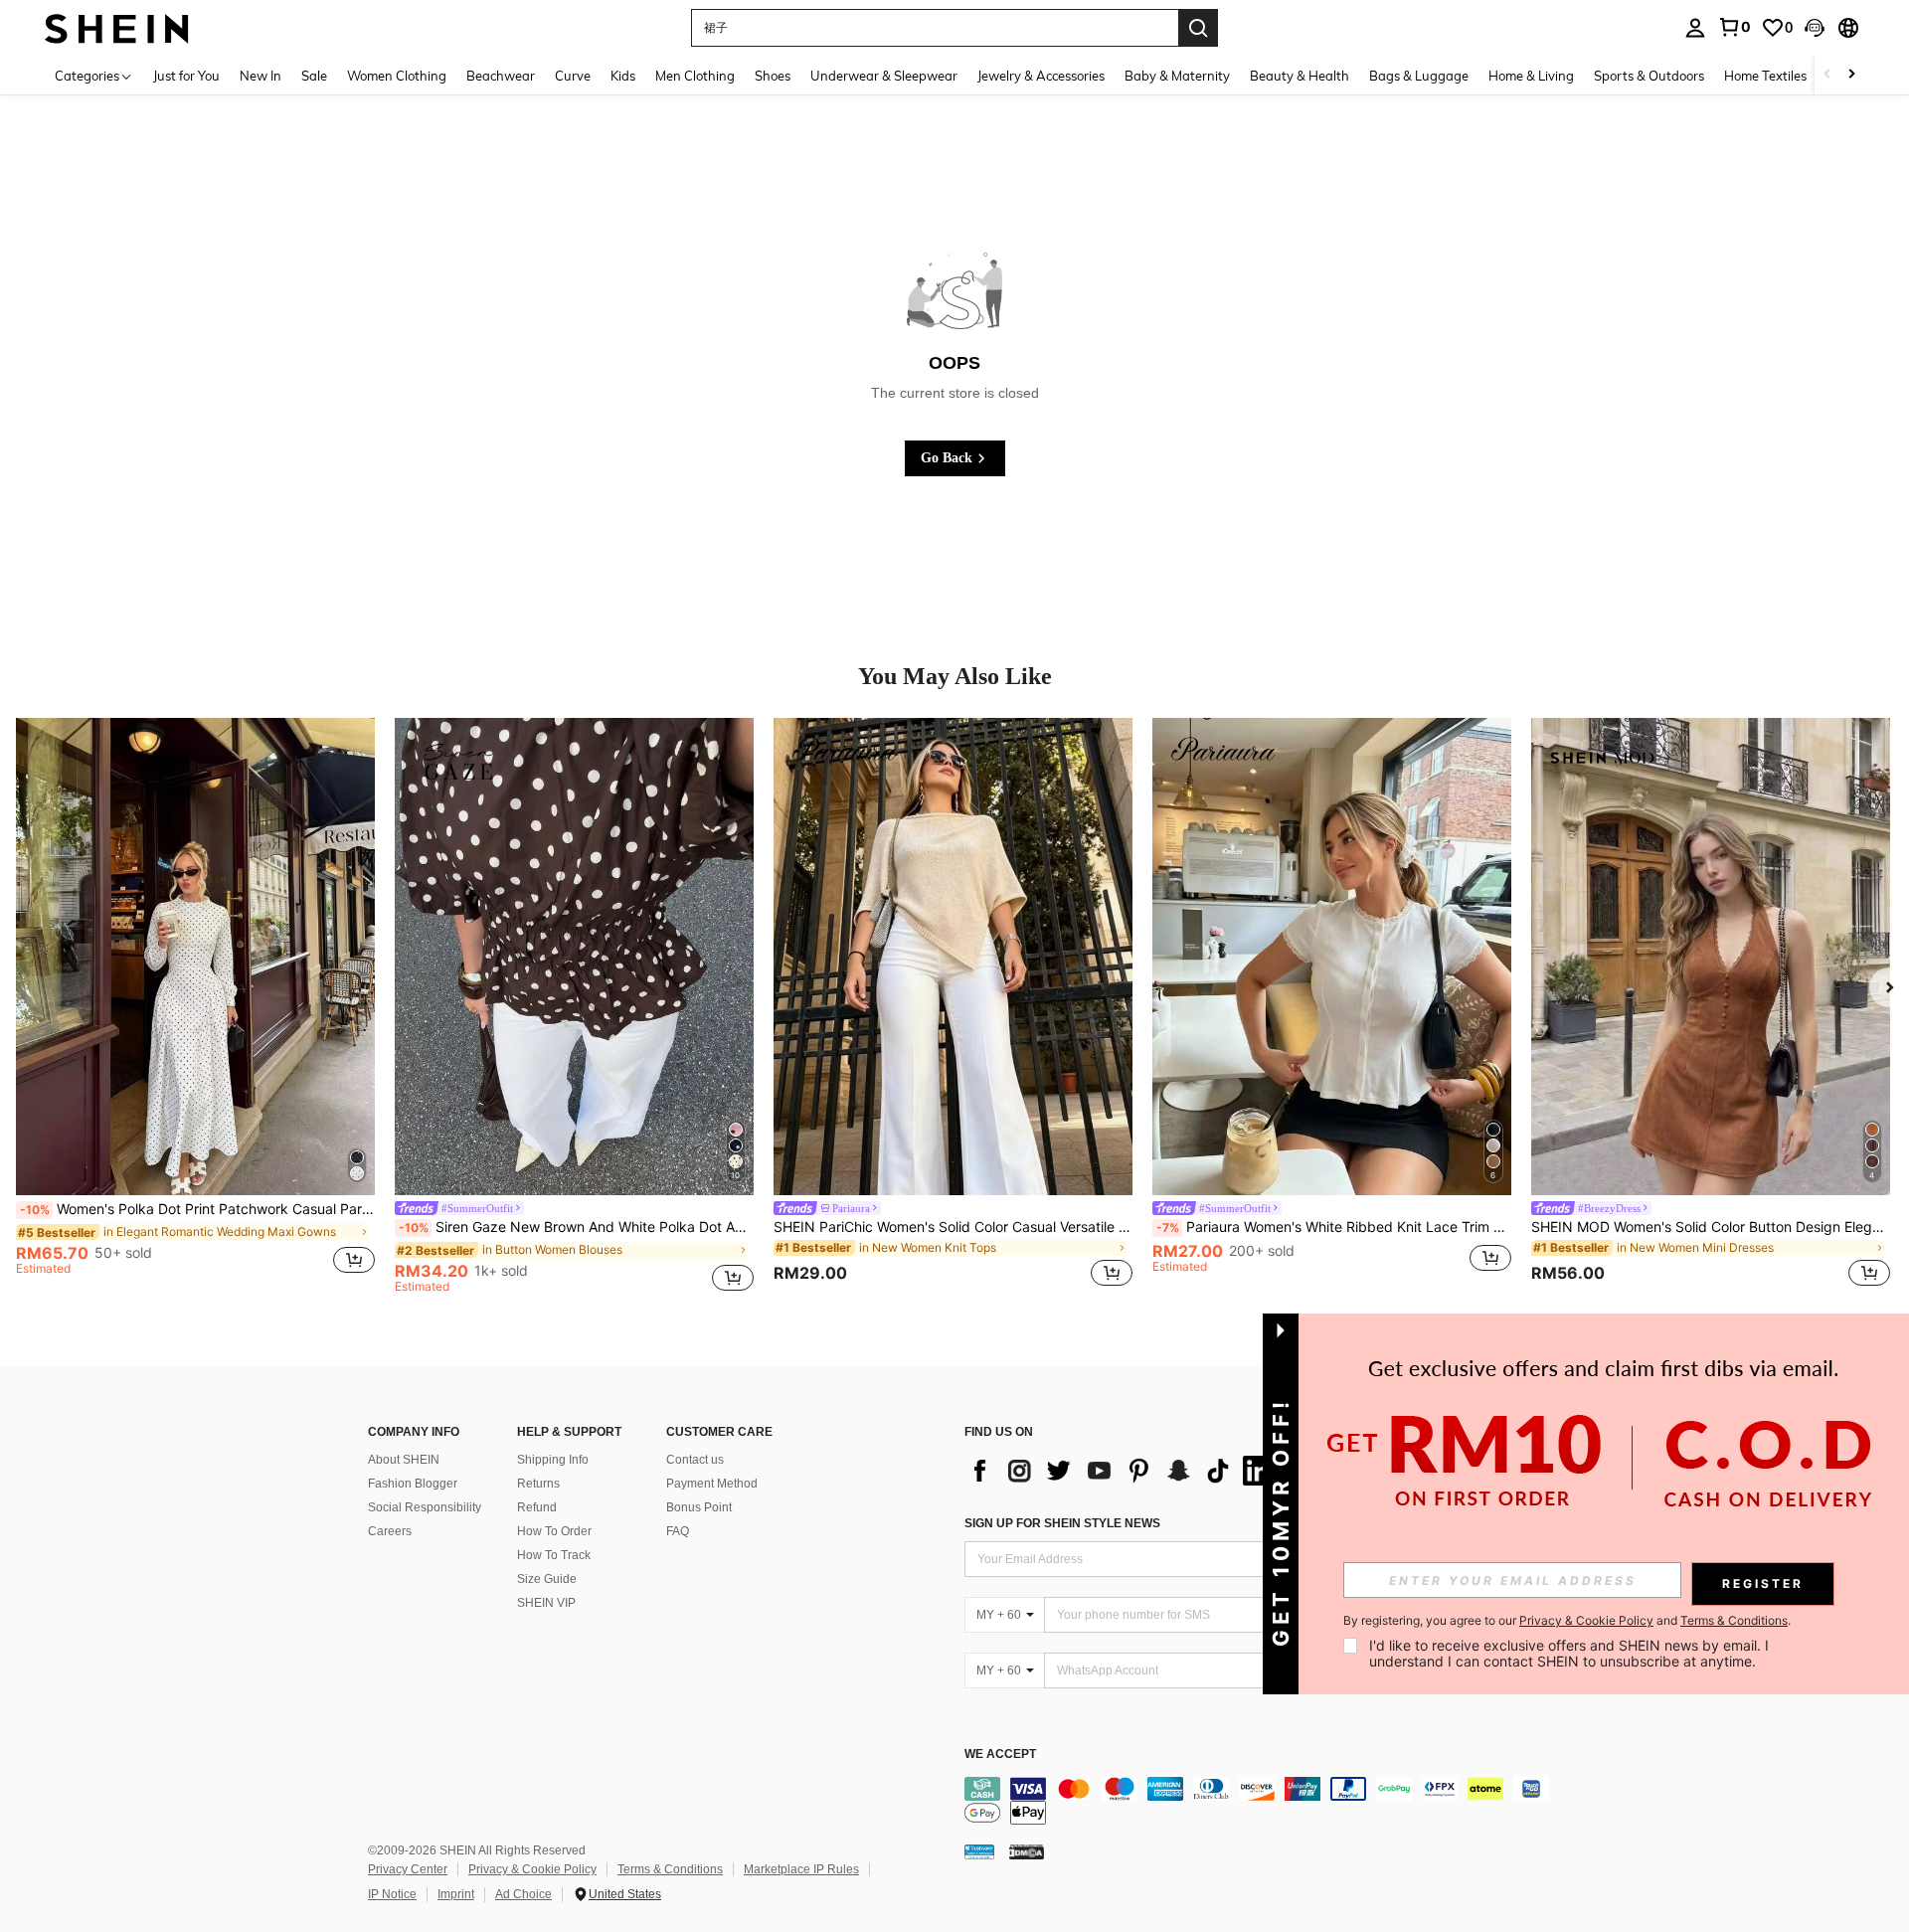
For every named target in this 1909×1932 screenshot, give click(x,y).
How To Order (554, 1531)
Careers (390, 1531)
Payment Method (712, 1484)
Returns (538, 1484)
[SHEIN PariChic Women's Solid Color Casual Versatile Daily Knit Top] (953, 957)
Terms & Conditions (670, 1869)
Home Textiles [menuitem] (1765, 76)
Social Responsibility (425, 1507)
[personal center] (1695, 28)
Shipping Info (553, 1460)
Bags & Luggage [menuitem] (1419, 76)
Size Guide (547, 1579)
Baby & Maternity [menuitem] (1177, 76)
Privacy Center (408, 1869)
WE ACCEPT (1000, 1755)
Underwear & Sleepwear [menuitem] (884, 76)
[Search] (1198, 28)
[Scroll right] (1851, 75)
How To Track (554, 1555)
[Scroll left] (1827, 75)
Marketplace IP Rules (801, 1869)
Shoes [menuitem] (773, 76)
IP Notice (392, 1894)
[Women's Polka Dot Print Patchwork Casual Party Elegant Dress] (195, 957)
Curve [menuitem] (573, 76)
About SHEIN (404, 1460)
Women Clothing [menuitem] (397, 76)
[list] (1124, 1471)
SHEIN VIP (546, 1603)
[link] (1734, 27)
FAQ (678, 1531)
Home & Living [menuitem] (1531, 76)
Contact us (695, 1460)
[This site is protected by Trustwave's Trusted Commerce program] (979, 1850)
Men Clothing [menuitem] (695, 76)
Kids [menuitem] (623, 76)
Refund (537, 1507)
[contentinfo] (1263, 1801)
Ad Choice (523, 1894)
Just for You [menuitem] (186, 76)
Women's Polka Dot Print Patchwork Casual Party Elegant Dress (197, 1209)
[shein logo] (117, 27)
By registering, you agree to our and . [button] (1567, 1621)
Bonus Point (699, 1507)
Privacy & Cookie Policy (532, 1869)
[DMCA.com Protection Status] (1027, 1850)
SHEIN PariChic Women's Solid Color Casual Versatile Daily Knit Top (953, 1227)
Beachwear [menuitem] (501, 76)
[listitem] (195, 1005)
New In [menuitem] (260, 76)
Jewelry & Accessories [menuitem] (1041, 76)
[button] (1815, 28)
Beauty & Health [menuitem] (1300, 76)
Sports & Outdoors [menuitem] (1649, 76)
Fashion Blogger (413, 1484)
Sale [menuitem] (314, 76)
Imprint (456, 1894)
